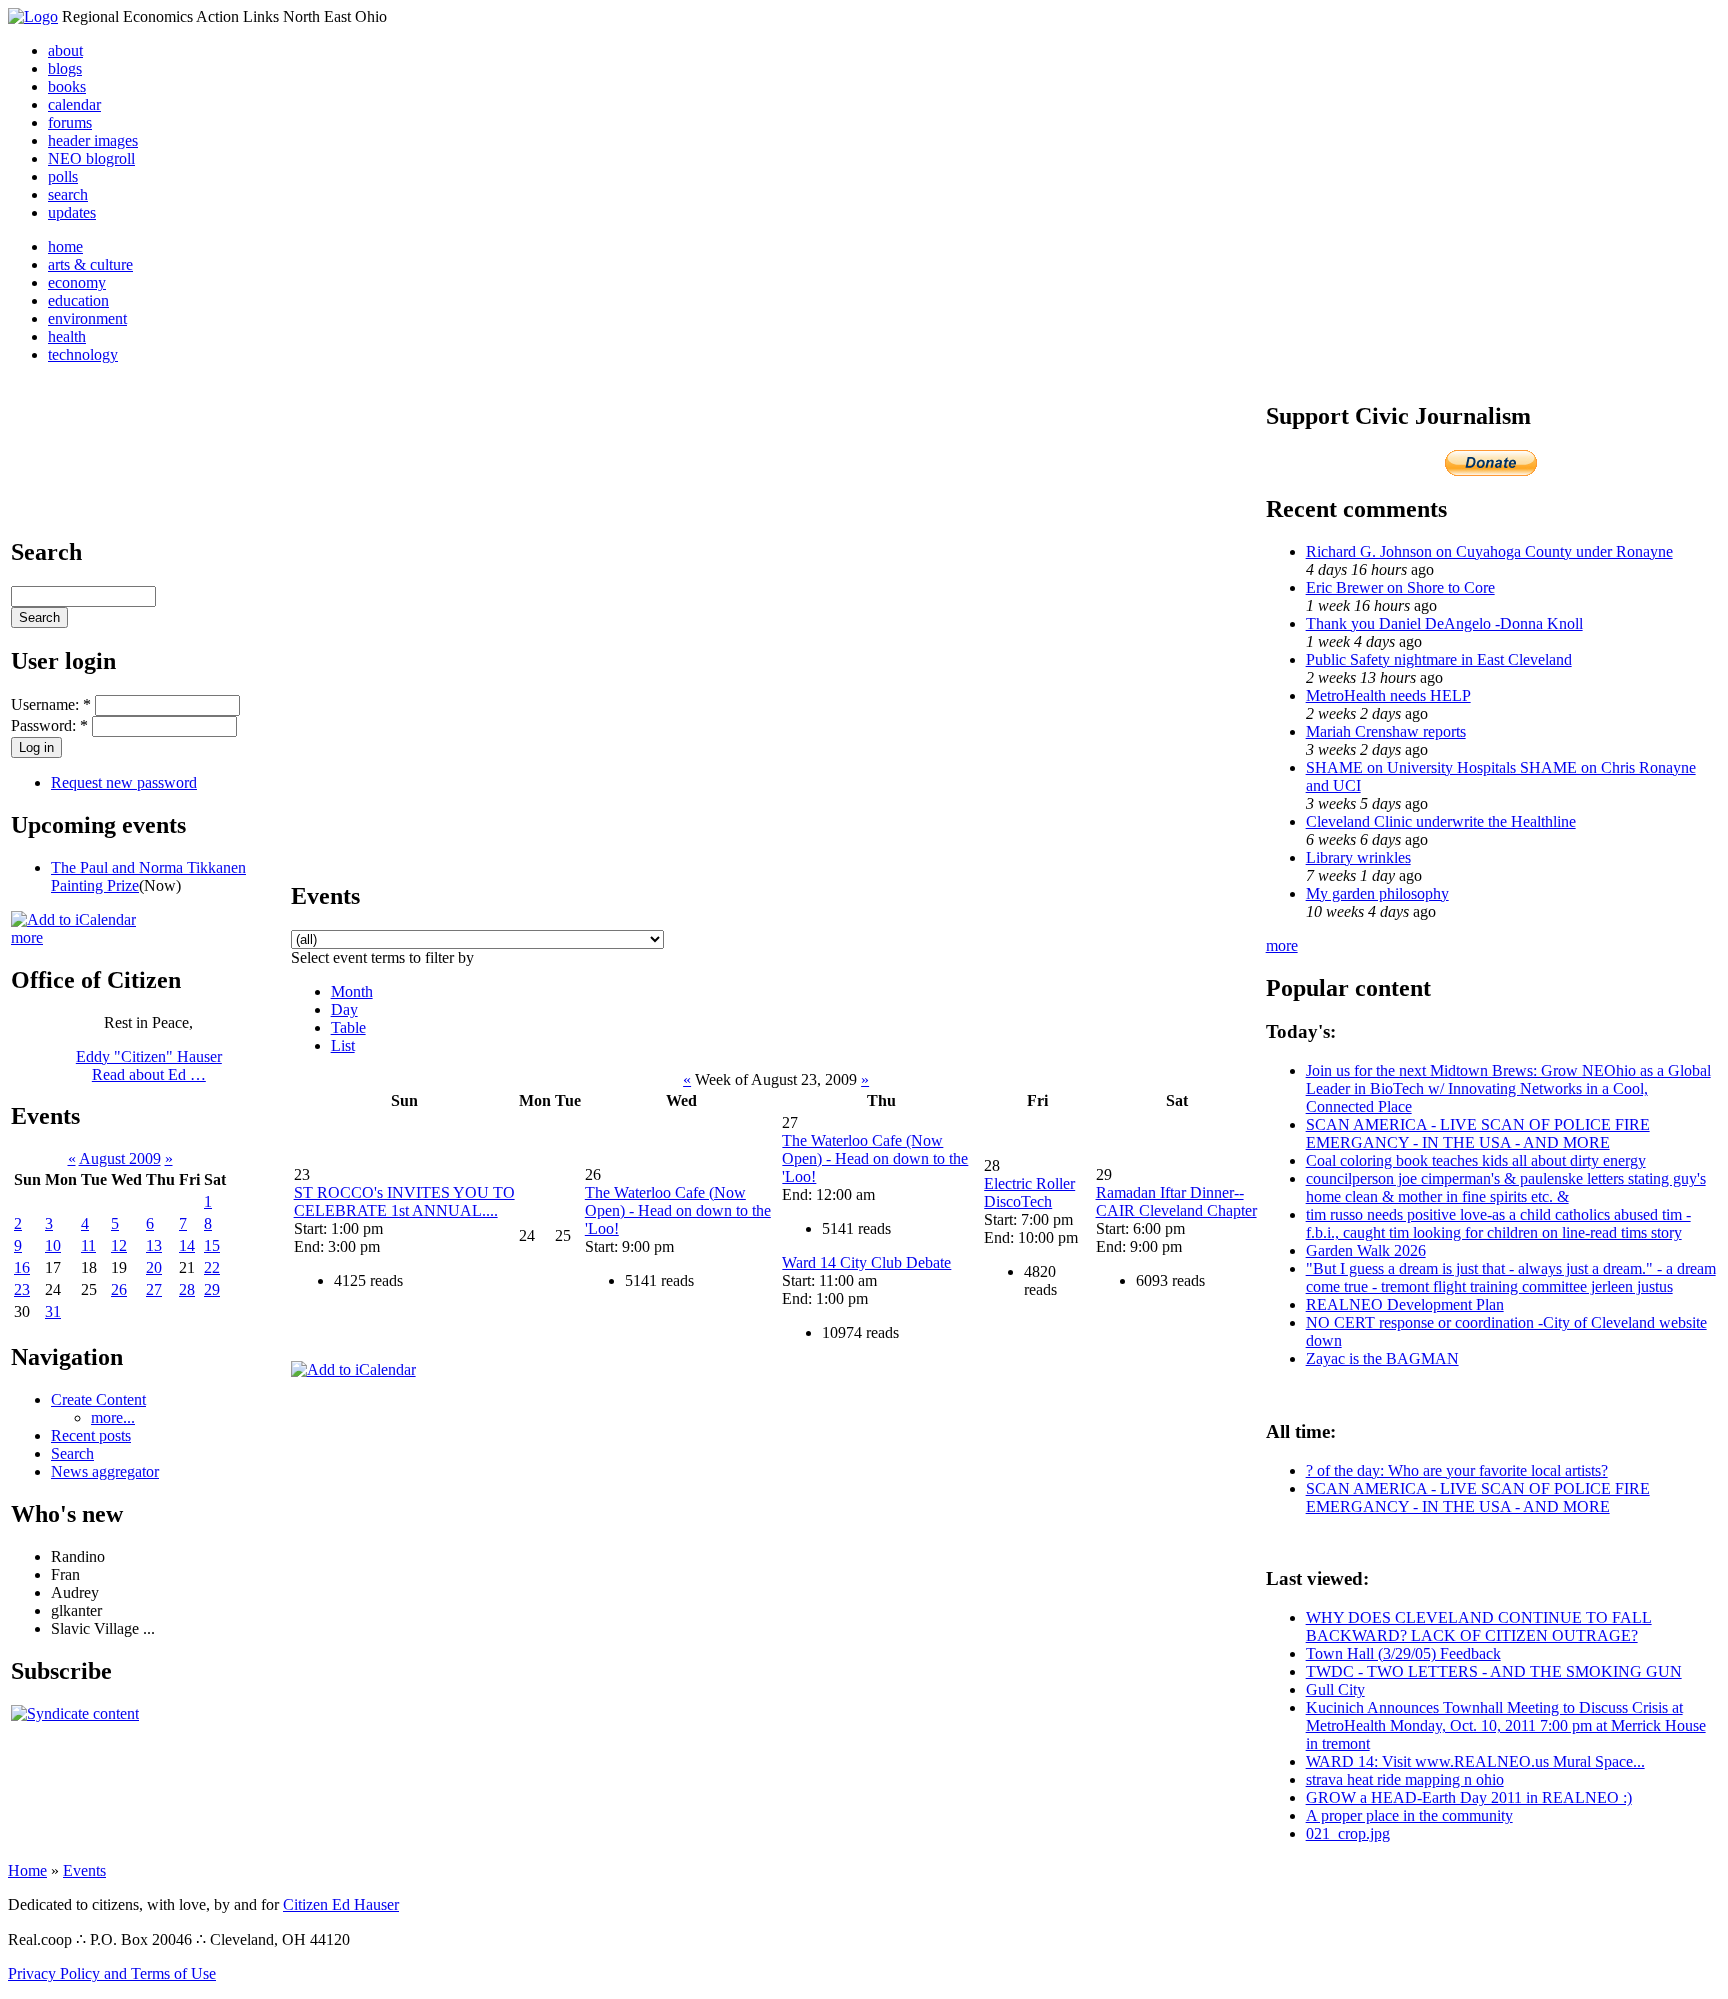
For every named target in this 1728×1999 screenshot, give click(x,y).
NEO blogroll (91, 158)
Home (27, 1870)
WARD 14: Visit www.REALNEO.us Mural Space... (1475, 1761)
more (27, 937)
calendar (74, 104)
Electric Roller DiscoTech (1029, 1192)
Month (352, 991)
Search (72, 1453)
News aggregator (105, 1471)
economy (77, 282)
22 (212, 1267)
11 (88, 1245)
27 (154, 1289)
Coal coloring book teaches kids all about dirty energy (1476, 1160)
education (78, 300)
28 (187, 1289)
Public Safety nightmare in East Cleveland (1439, 659)
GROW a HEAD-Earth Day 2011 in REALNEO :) (1469, 1797)
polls (63, 176)
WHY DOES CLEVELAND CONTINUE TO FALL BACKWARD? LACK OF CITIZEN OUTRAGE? (1479, 1626)
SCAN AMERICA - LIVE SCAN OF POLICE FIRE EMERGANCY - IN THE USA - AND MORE (1478, 1133)
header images (93, 140)
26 (119, 1289)
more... (113, 1417)
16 (22, 1267)
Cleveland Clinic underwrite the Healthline (1441, 821)
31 (53, 1311)
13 (154, 1245)
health (67, 336)
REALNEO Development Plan (1405, 1304)
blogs (65, 68)
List (343, 1045)
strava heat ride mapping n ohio (1405, 1779)
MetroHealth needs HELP (1388, 695)
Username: (51, 704)
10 (53, 1245)
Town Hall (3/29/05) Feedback (1403, 1653)
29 (212, 1289)
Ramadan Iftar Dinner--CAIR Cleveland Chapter (1176, 1201)
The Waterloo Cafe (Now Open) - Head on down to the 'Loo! (678, 1210)
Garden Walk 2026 (1366, 1250)
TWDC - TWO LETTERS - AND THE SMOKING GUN (1494, 1671)
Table (348, 1027)
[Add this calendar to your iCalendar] (73, 919)
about (65, 50)
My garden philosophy (1377, 893)
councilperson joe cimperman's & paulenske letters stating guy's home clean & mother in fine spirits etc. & (1506, 1187)
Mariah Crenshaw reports (1386, 731)
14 (187, 1245)
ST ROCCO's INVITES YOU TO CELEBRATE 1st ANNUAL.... (404, 1201)
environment (87, 318)
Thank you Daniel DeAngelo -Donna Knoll (1444, 623)
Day (344, 1009)
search (68, 194)
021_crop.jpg (1348, 1833)
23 (22, 1289)
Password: (49, 725)
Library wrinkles (1358, 857)
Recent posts (91, 1435)
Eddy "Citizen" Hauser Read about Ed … (149, 1065)
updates (72, 212)
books (67, 86)
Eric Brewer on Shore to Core (1400, 587)
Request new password (124, 782)
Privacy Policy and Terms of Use (112, 1973)
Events (84, 1870)
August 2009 (120, 1158)
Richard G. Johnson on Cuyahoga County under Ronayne (1489, 551)
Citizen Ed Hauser (341, 1904)
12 (119, 1245)
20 (154, 1267)
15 (212, 1245)
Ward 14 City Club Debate (866, 1262)
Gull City (1335, 1689)
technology (83, 354)
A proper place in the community (1409, 1815)
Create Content (98, 1399)
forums (70, 122)
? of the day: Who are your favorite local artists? (1457, 1470)
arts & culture (90, 264)
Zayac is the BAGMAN (1382, 1358)
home (65, 246)
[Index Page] (33, 16)
